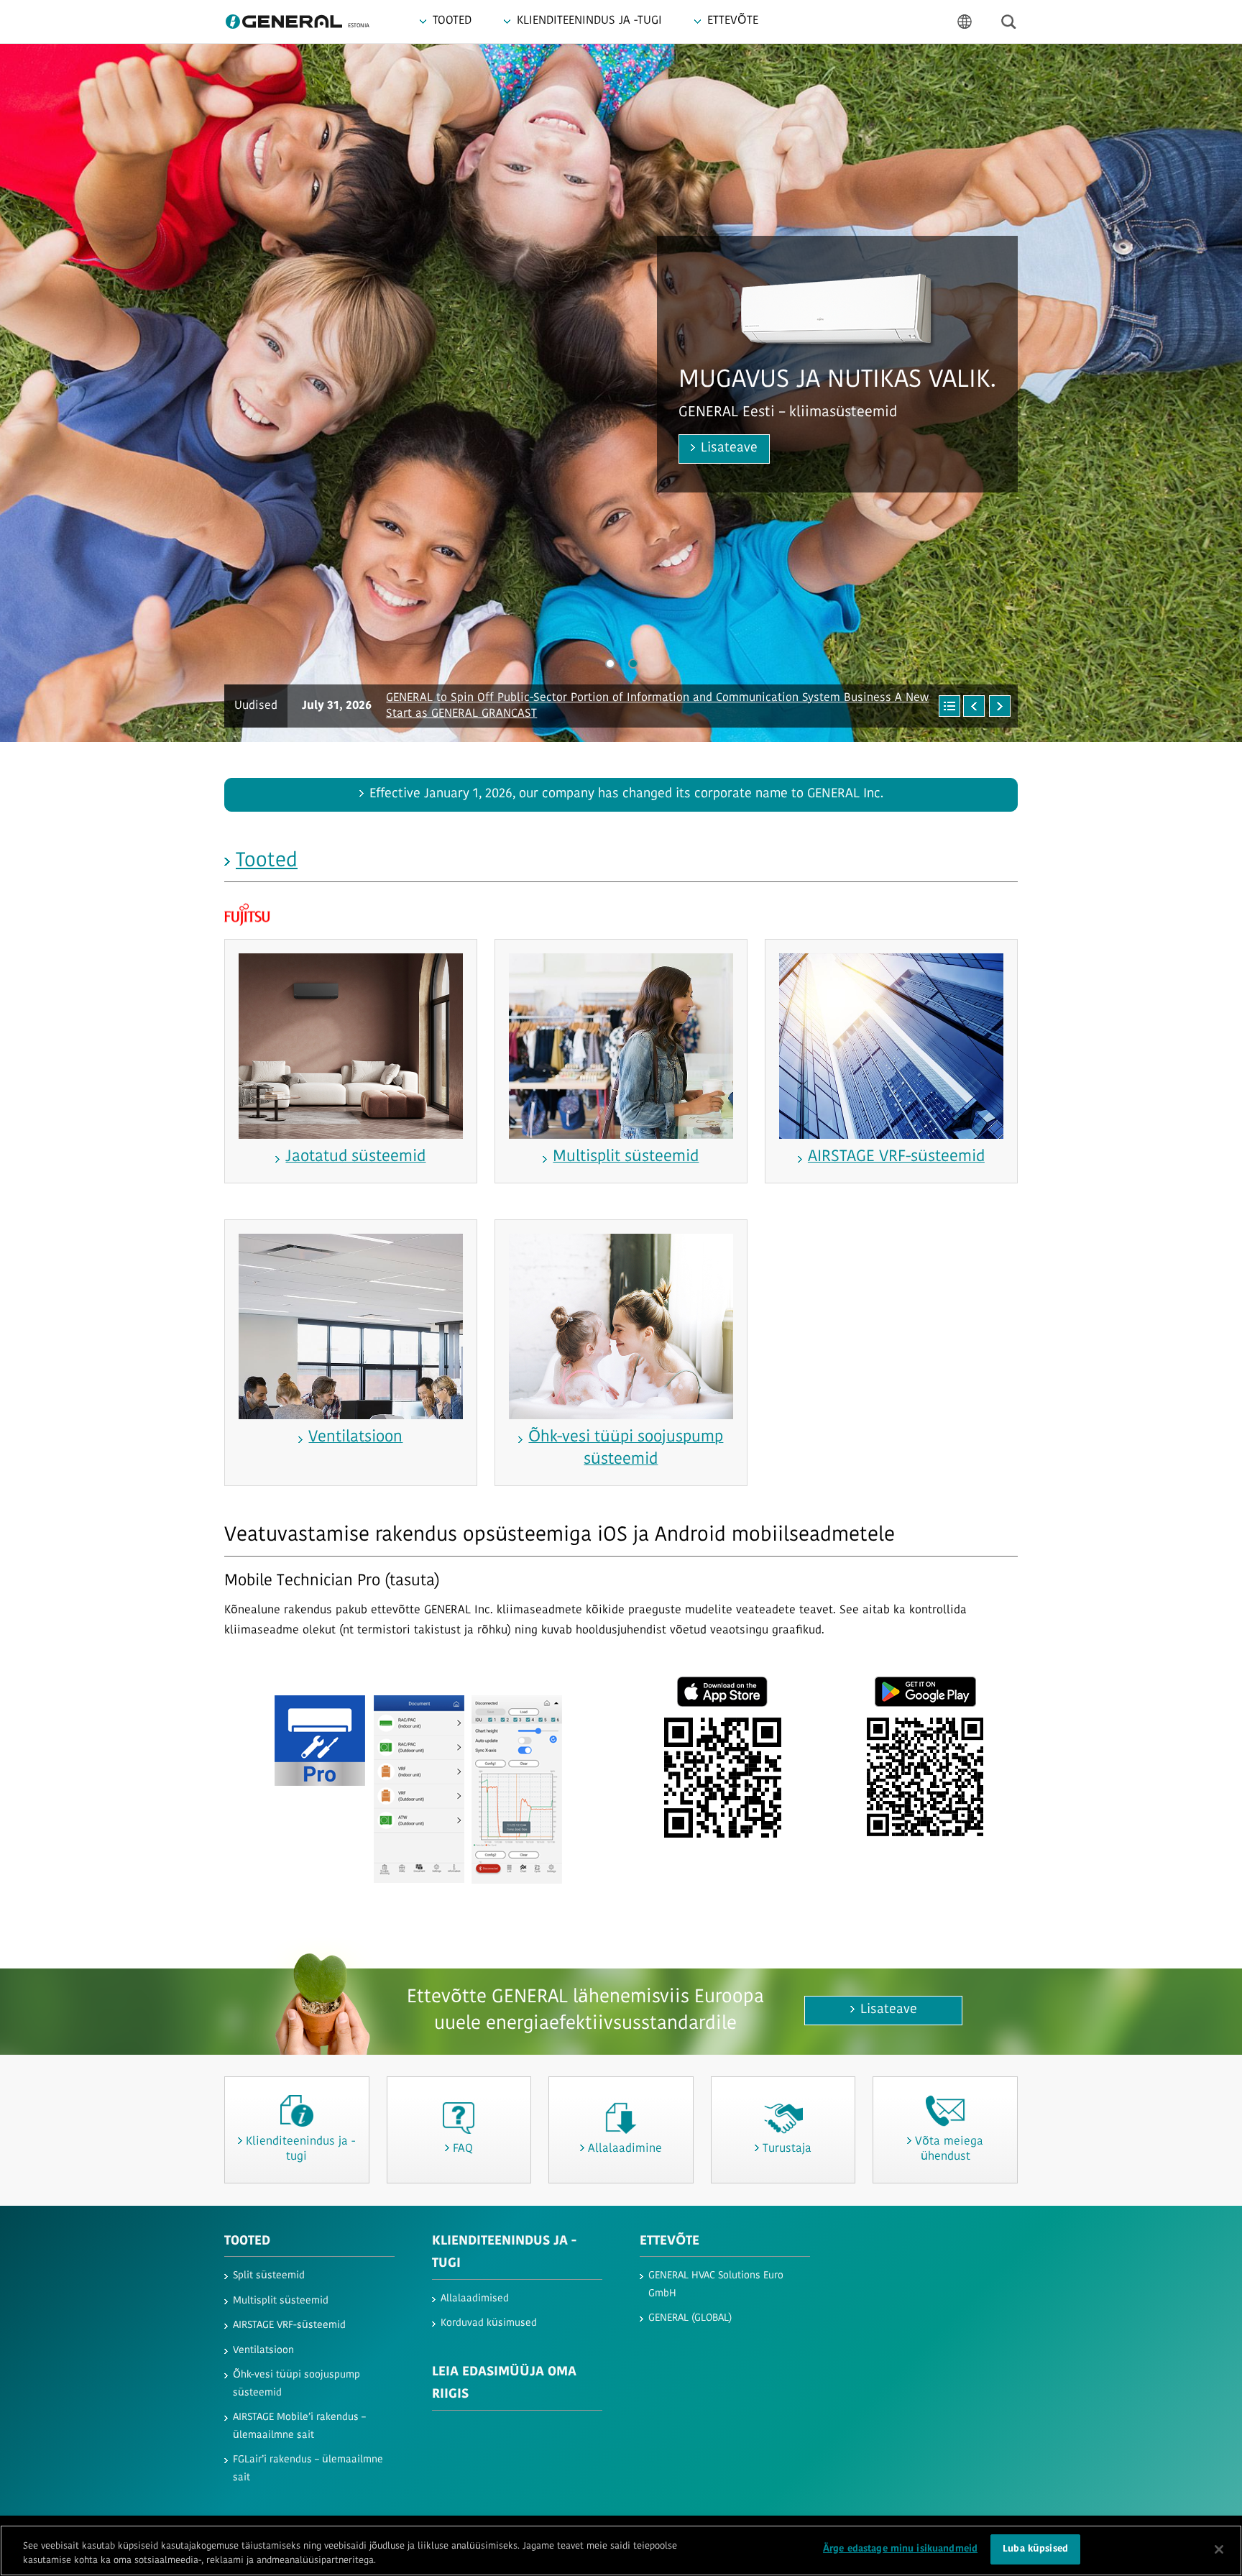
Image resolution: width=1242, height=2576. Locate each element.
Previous (36, 393)
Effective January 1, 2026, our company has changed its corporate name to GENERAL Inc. (626, 794)
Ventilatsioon (263, 2351)
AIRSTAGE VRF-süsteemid (289, 2325)
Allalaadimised (475, 2299)
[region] (621, 2550)
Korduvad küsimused (489, 2323)
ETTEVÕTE (670, 2242)
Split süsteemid (269, 2276)
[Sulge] (1219, 2549)
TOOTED (247, 2242)
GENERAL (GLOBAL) (690, 2318)
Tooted (267, 861)
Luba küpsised (1035, 2549)
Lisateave (593, 478)
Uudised (256, 706)
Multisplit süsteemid (281, 2301)
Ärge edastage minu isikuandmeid (900, 2549)
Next (1206, 393)
